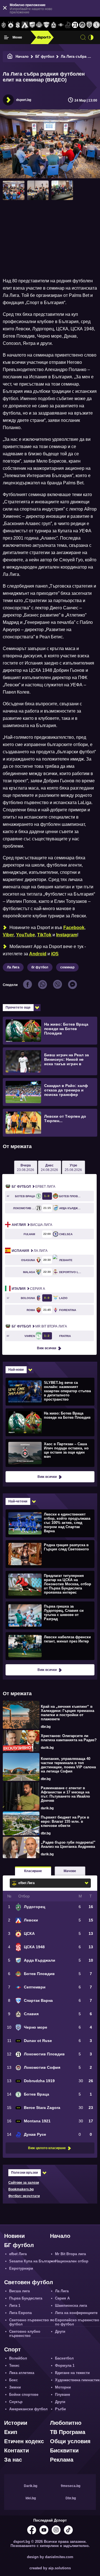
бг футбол (40, 967)
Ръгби (60, 2409)
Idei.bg (31, 2498)
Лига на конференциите (76, 2313)
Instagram (67, 935)
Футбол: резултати (24, 2196)
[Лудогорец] (4, 25)
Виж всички (47, 1348)
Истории (16, 2423)
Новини (14, 2236)
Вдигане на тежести (72, 2373)
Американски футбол (28, 2409)
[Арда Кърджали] (32, 25)
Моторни (63, 2387)
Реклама (62, 2460)
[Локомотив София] (82, 25)
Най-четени (18, 1501)
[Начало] (10, 56)
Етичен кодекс (24, 2441)
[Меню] (6, 37)
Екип (11, 2432)
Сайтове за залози (24, 2183)
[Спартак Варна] (46, 25)
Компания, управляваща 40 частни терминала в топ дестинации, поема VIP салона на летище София (68, 1765)
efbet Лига (33, 1187)
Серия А (28, 1289)
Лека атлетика (22, 2373)
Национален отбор (72, 2261)
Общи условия (70, 2441)
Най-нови (16, 1370)
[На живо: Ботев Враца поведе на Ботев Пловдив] (49, 1422)
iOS (55, 954)
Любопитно (66, 2423)
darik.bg (47, 1748)
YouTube (26, 935)
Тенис (14, 2365)
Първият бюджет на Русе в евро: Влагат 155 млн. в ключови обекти (65, 1821)
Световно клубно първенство (25, 2334)
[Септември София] (61, 25)
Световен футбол (29, 2282)
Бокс (13, 2380)
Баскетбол (64, 2358)
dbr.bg (46, 1727)
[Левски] (25, 25)
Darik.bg (31, 2486)
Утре (73, 1168)
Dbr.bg (71, 2498)
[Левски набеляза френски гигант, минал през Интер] (49, 1646)
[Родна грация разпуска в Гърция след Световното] (49, 1554)
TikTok (44, 935)
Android (38, 954)
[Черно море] (89, 25)
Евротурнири (21, 2268)
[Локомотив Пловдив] (75, 25)
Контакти (17, 2450)
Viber (8, 935)
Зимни (15, 2387)
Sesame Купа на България (32, 2261)
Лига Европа (20, 2313)
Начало (22, 56)
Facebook (74, 928)
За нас (13, 2460)
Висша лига (32, 1225)
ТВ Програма (68, 2432)
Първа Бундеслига (26, 2298)
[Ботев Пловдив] (39, 25)
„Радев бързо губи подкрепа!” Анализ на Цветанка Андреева (68, 1844)
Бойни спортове (24, 2395)
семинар (67, 967)
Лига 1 (15, 2306)
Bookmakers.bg (21, 2189)
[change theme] (91, 37)
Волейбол (18, 2358)
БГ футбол (45, 56)
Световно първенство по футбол (32, 2322)
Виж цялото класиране (47, 2148)
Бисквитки (64, 2450)
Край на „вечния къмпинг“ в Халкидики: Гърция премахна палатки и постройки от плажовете (67, 1713)
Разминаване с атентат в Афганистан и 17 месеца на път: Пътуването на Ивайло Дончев (65, 1794)
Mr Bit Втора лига (39, 1326)
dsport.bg (24, 100)
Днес (49, 1168)
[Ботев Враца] (96, 25)
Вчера (26, 1168)
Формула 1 (65, 2365)
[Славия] (54, 25)
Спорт (12, 2349)
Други (60, 2331)
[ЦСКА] (11, 25)
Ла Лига (13, 967)
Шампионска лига (71, 2306)
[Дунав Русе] (68, 25)
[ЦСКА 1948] (18, 25)
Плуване (62, 2395)
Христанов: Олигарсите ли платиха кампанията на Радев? (69, 1738)
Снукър (16, 2402)
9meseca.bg (71, 2486)
